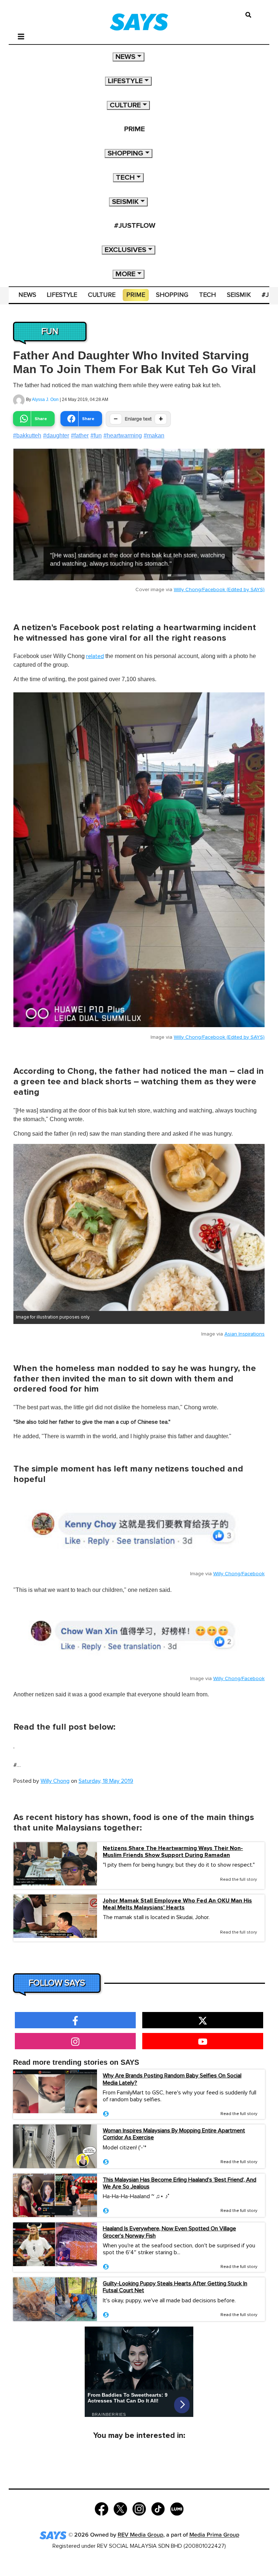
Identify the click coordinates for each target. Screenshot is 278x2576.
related (95, 656)
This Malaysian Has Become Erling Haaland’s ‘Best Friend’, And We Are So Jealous (180, 2183)
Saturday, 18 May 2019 (106, 1781)
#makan (154, 435)
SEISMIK (125, 202)
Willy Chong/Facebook (239, 1574)
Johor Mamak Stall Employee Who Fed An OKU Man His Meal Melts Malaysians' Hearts (177, 1904)
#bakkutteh (27, 435)
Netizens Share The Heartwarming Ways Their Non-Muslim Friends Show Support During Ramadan (173, 1852)
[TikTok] (158, 2509)
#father (80, 435)
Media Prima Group (214, 2535)
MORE (125, 274)
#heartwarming (123, 435)
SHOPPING (125, 153)
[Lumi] (177, 2509)
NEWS (125, 57)
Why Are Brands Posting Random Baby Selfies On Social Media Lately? (172, 2079)
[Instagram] (139, 2509)
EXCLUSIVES (125, 250)
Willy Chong (55, 1781)
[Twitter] (120, 2509)
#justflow (135, 226)
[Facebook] (102, 2509)
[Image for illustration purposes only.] (139, 1227)
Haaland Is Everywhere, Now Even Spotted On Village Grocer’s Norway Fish (169, 2232)
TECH (125, 178)
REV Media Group (140, 2535)
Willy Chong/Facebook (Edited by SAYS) (219, 590)
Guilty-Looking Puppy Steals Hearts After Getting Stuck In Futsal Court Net (175, 2287)
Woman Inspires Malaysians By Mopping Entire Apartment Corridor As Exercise (174, 2134)
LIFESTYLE (125, 81)
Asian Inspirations (245, 1334)
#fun (96, 435)
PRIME (134, 129)
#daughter (56, 435)
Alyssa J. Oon (45, 400)
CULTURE (125, 105)
